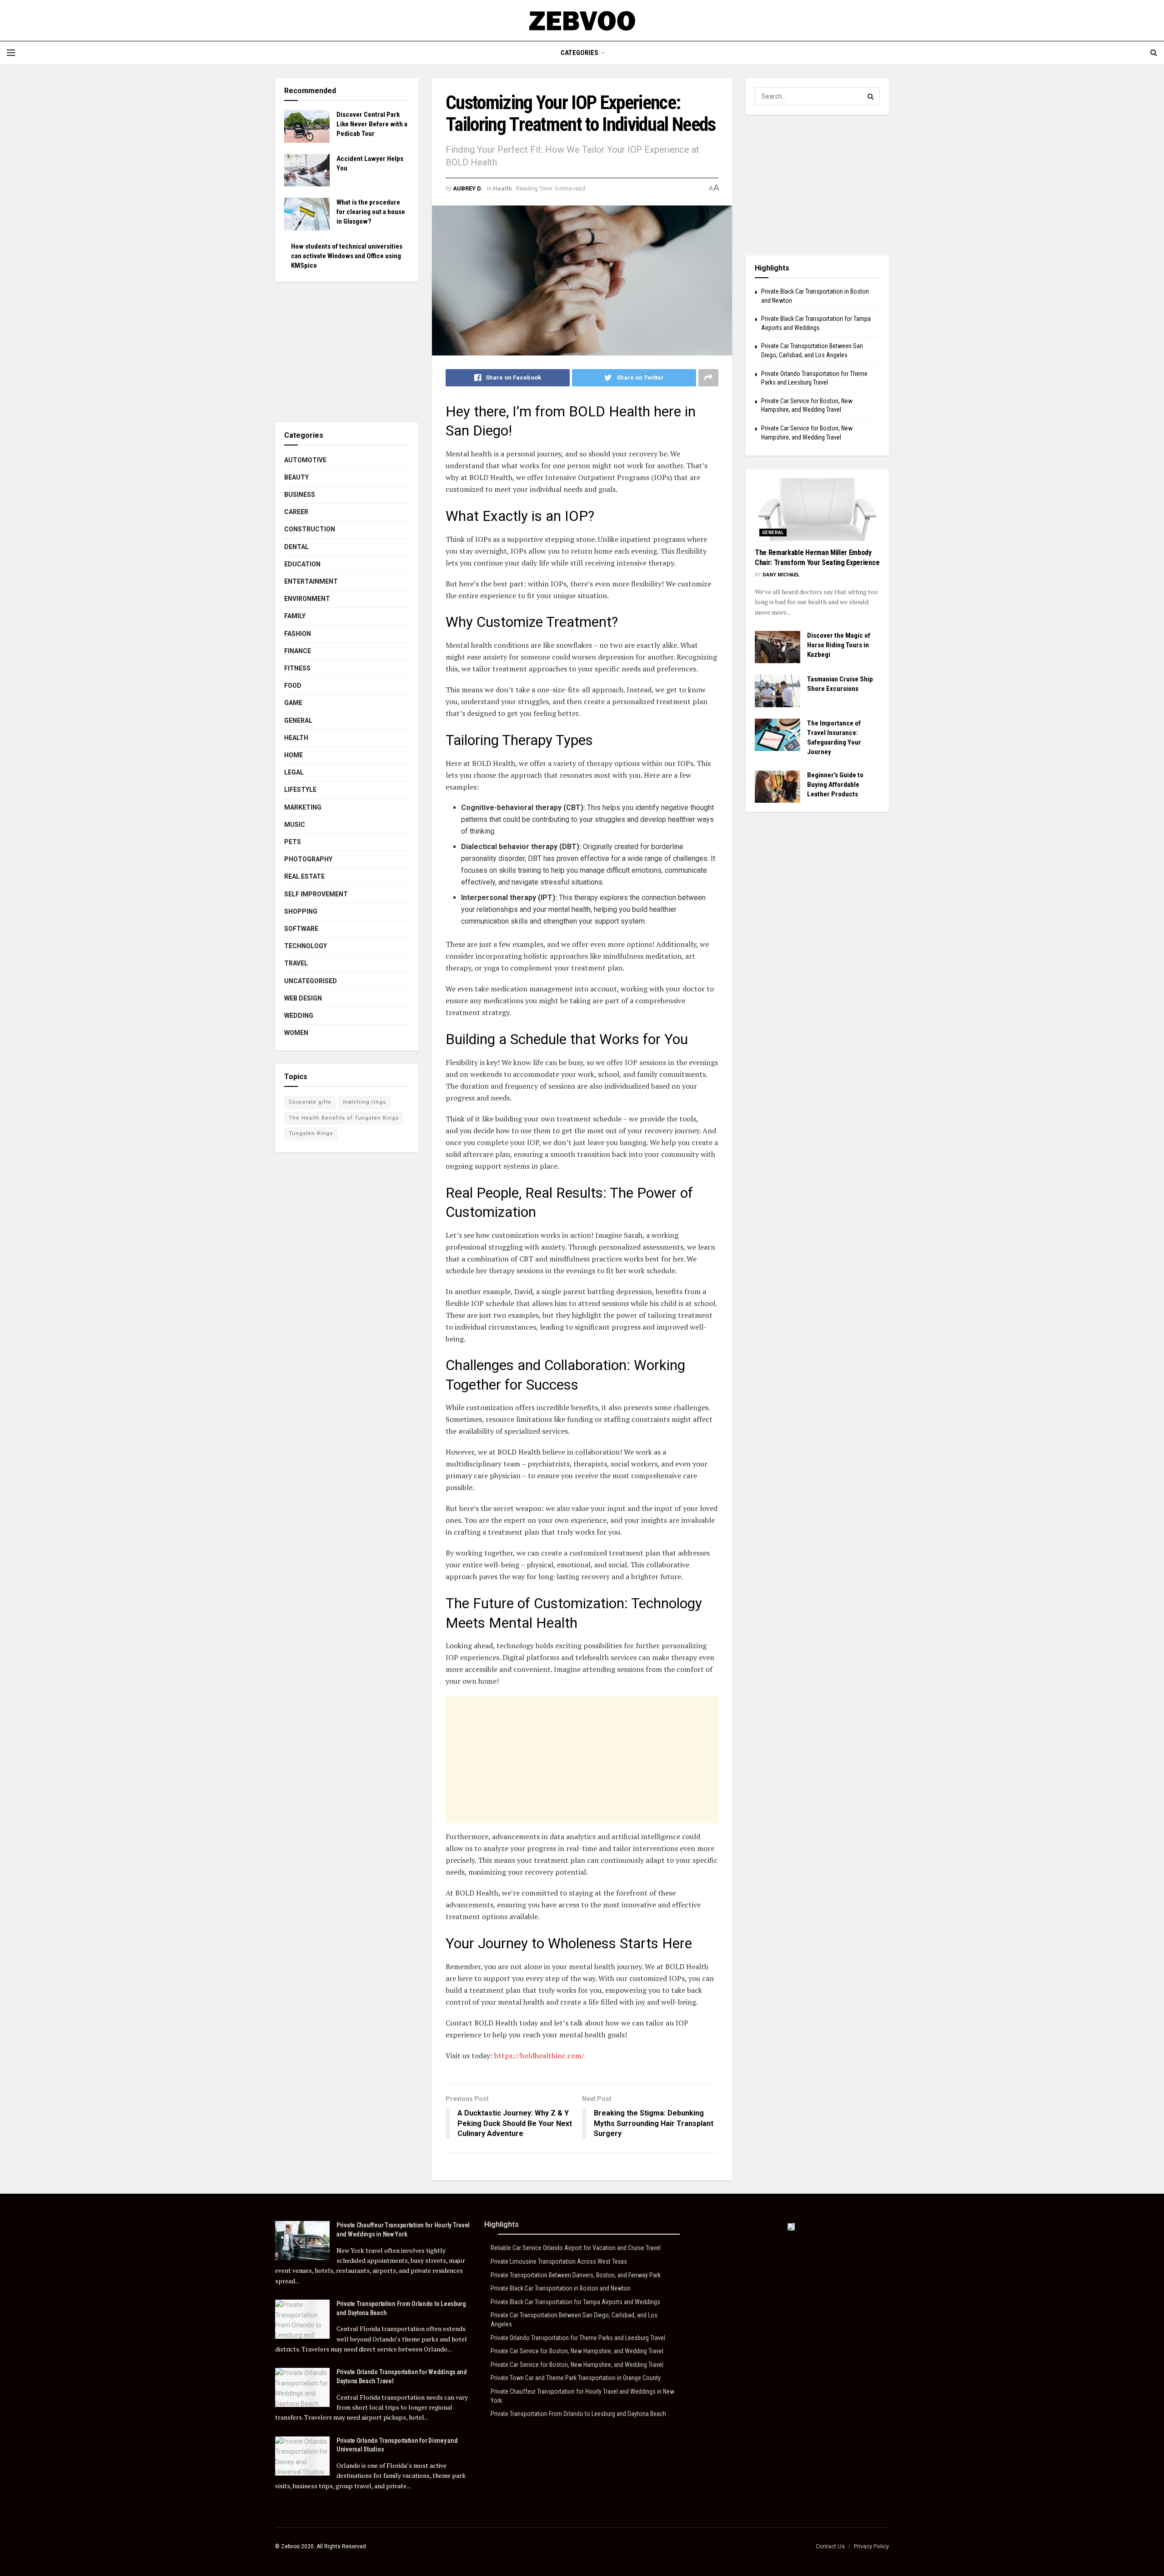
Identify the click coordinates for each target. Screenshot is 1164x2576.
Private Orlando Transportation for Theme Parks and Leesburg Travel (578, 2338)
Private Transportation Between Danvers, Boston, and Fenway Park (576, 2275)
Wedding (299, 1015)
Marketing (303, 807)
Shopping (301, 911)
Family (295, 616)
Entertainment (311, 581)
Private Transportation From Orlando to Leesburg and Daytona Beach (578, 2414)
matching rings (364, 1102)
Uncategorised (311, 981)
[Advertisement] (582, 1760)
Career (296, 512)
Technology (306, 946)
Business (300, 495)
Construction (310, 529)
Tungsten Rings (311, 1133)
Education (302, 564)
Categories (579, 53)
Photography (308, 859)
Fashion (298, 634)
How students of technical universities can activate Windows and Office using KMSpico (347, 256)
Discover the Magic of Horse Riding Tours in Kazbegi (839, 645)
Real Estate (304, 876)
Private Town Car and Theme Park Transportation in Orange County (576, 2378)
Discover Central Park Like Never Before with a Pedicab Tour (372, 124)
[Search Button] (871, 96)
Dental (296, 547)
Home (294, 755)
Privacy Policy (871, 2546)
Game (293, 703)
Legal (294, 772)
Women (296, 1033)
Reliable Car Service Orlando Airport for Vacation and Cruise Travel (576, 2248)
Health (502, 188)
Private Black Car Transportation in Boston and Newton (561, 2288)
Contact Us (830, 2546)
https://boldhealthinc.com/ (539, 2056)
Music (295, 825)
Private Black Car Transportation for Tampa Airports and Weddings (575, 2302)
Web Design (303, 998)
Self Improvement (316, 894)
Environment (307, 599)
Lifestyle (300, 790)
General (298, 720)
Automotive (305, 460)
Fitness (297, 668)
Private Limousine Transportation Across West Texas (559, 2261)
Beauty (296, 477)
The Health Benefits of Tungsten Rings (344, 1118)
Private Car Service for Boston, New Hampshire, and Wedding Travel (577, 2351)
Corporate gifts (310, 1102)
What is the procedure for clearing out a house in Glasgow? (371, 212)
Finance (298, 651)
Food (293, 685)
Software (301, 929)
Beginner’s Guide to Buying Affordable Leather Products (835, 785)
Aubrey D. (468, 188)
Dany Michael (781, 575)
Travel (296, 963)
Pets (293, 842)
